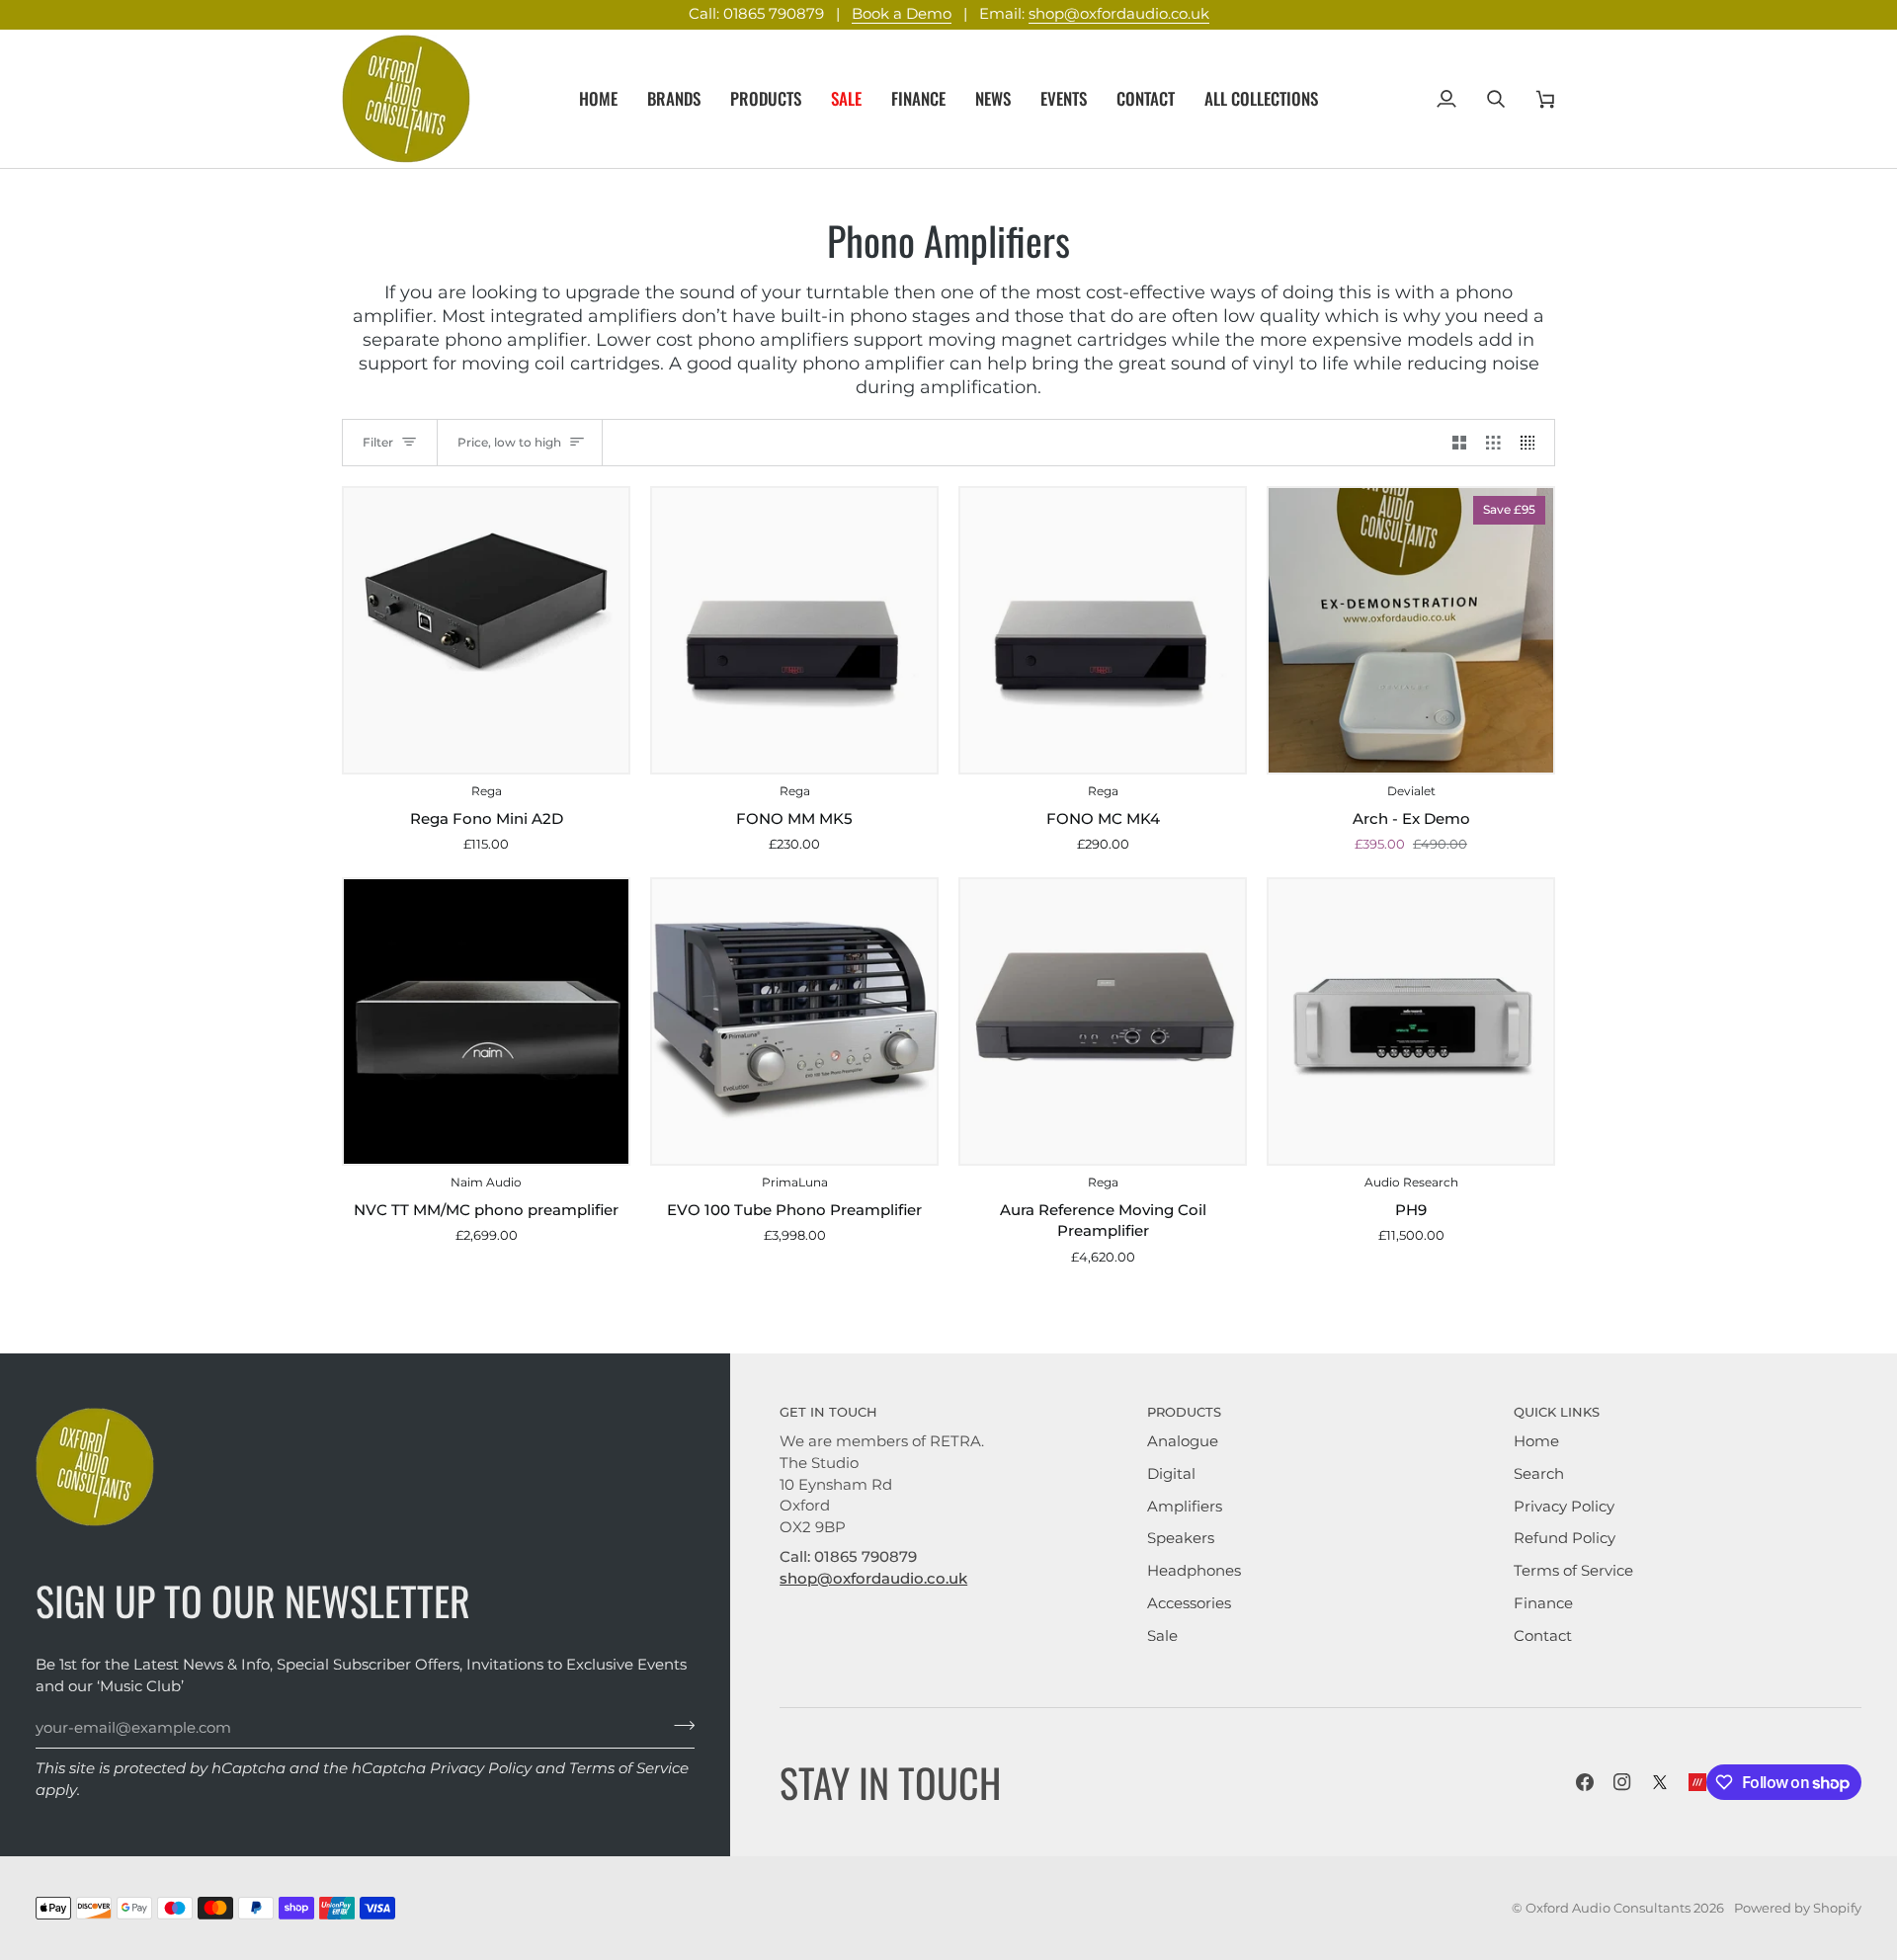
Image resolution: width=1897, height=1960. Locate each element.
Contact (1543, 1636)
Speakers (1181, 1538)
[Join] (678, 1726)
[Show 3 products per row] (1493, 443)
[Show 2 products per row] (1460, 443)
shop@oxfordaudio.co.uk (1119, 14)
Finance (1543, 1603)
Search (1539, 1474)
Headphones (1194, 1571)
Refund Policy (1565, 1538)
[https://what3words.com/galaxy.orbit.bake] (1697, 1782)
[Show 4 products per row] (1533, 443)
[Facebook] (1585, 1782)
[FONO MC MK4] (1103, 630)
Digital (1171, 1474)
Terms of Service (629, 1768)
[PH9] (1411, 1021)
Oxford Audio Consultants (1608, 1908)
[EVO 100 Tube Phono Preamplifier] (794, 1021)
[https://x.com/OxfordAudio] (1660, 1782)
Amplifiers (1185, 1507)
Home (1536, 1441)
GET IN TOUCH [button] (828, 1412)
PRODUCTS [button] (1184, 1412)
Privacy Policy (481, 1768)
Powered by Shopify (1798, 1908)
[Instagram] (1622, 1782)
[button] (674, 99)
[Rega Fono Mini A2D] (486, 630)
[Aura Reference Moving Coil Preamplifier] (1103, 1021)
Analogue (1183, 1441)
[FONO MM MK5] (794, 630)
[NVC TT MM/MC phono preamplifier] (486, 1021)
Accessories (1189, 1603)
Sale (1162, 1636)
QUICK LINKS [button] (1557, 1412)
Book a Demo (902, 14)
